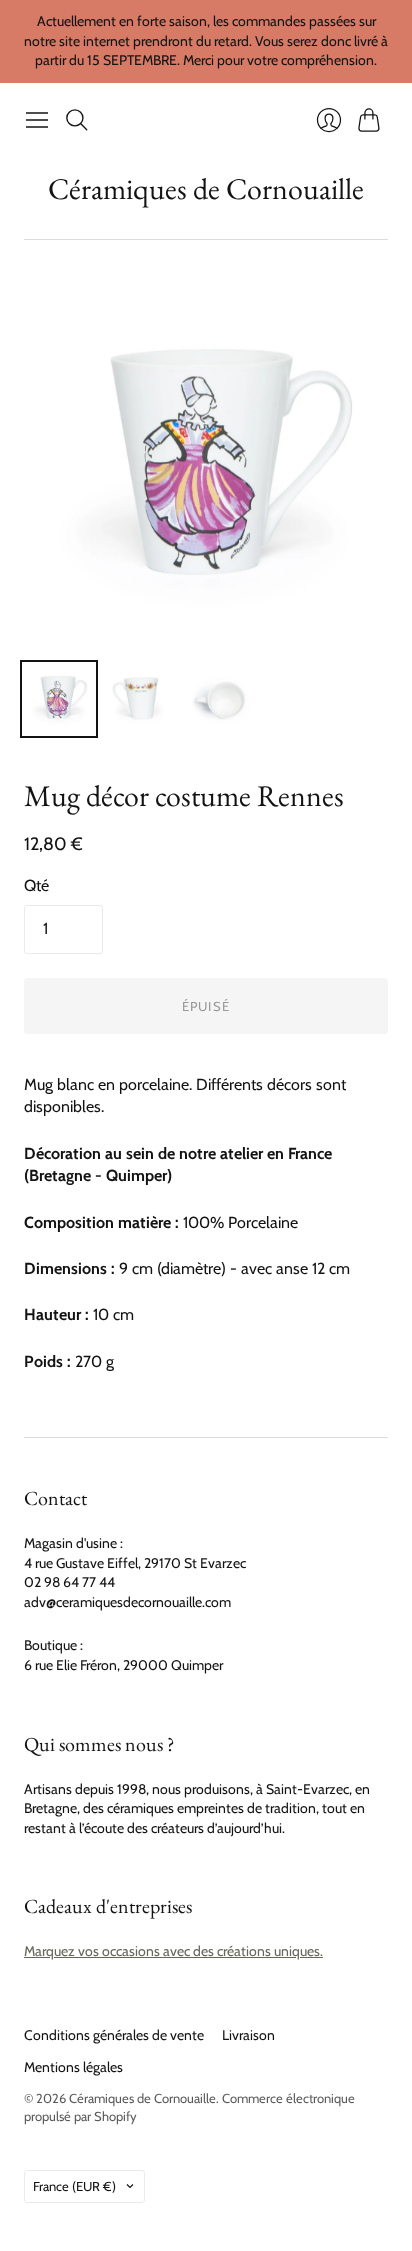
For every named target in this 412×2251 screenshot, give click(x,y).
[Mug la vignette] (59, 699)
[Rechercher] (77, 120)
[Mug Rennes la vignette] (223, 699)
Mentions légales (73, 2067)
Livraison (248, 2035)
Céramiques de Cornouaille (206, 188)
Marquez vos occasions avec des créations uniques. (173, 1951)
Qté (36, 885)
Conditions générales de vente (114, 2035)
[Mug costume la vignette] (141, 699)
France (74, 2186)
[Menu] (37, 120)
